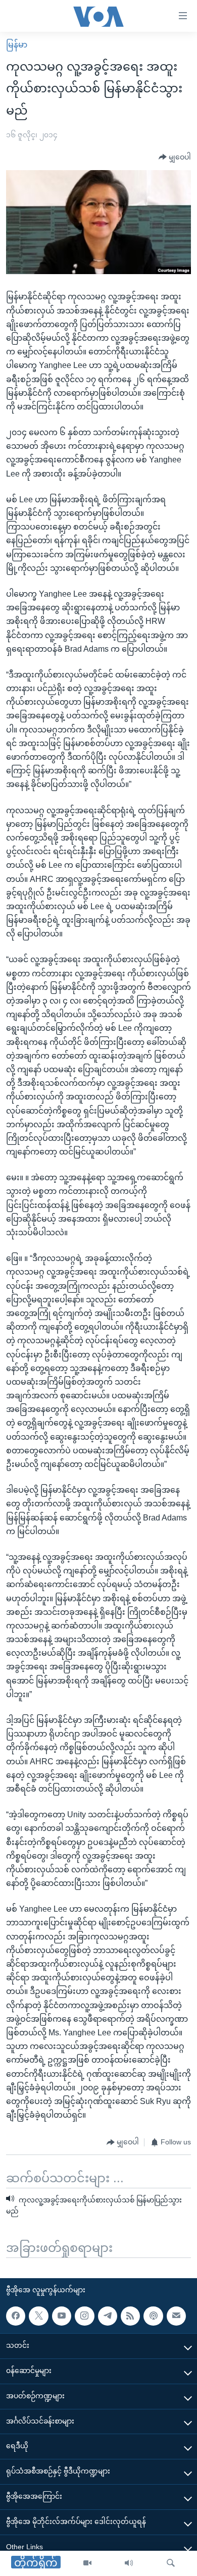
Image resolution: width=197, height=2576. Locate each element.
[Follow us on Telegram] (108, 2316)
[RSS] (130, 2316)
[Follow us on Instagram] (84, 2316)
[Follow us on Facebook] (16, 2316)
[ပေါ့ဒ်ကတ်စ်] (153, 2316)
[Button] (175, 157)
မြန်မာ (17, 45)
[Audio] (129, 2563)
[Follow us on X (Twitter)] (38, 2316)
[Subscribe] (176, 2316)
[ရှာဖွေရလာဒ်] (171, 2563)
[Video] (87, 2563)
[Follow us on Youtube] (62, 2316)
